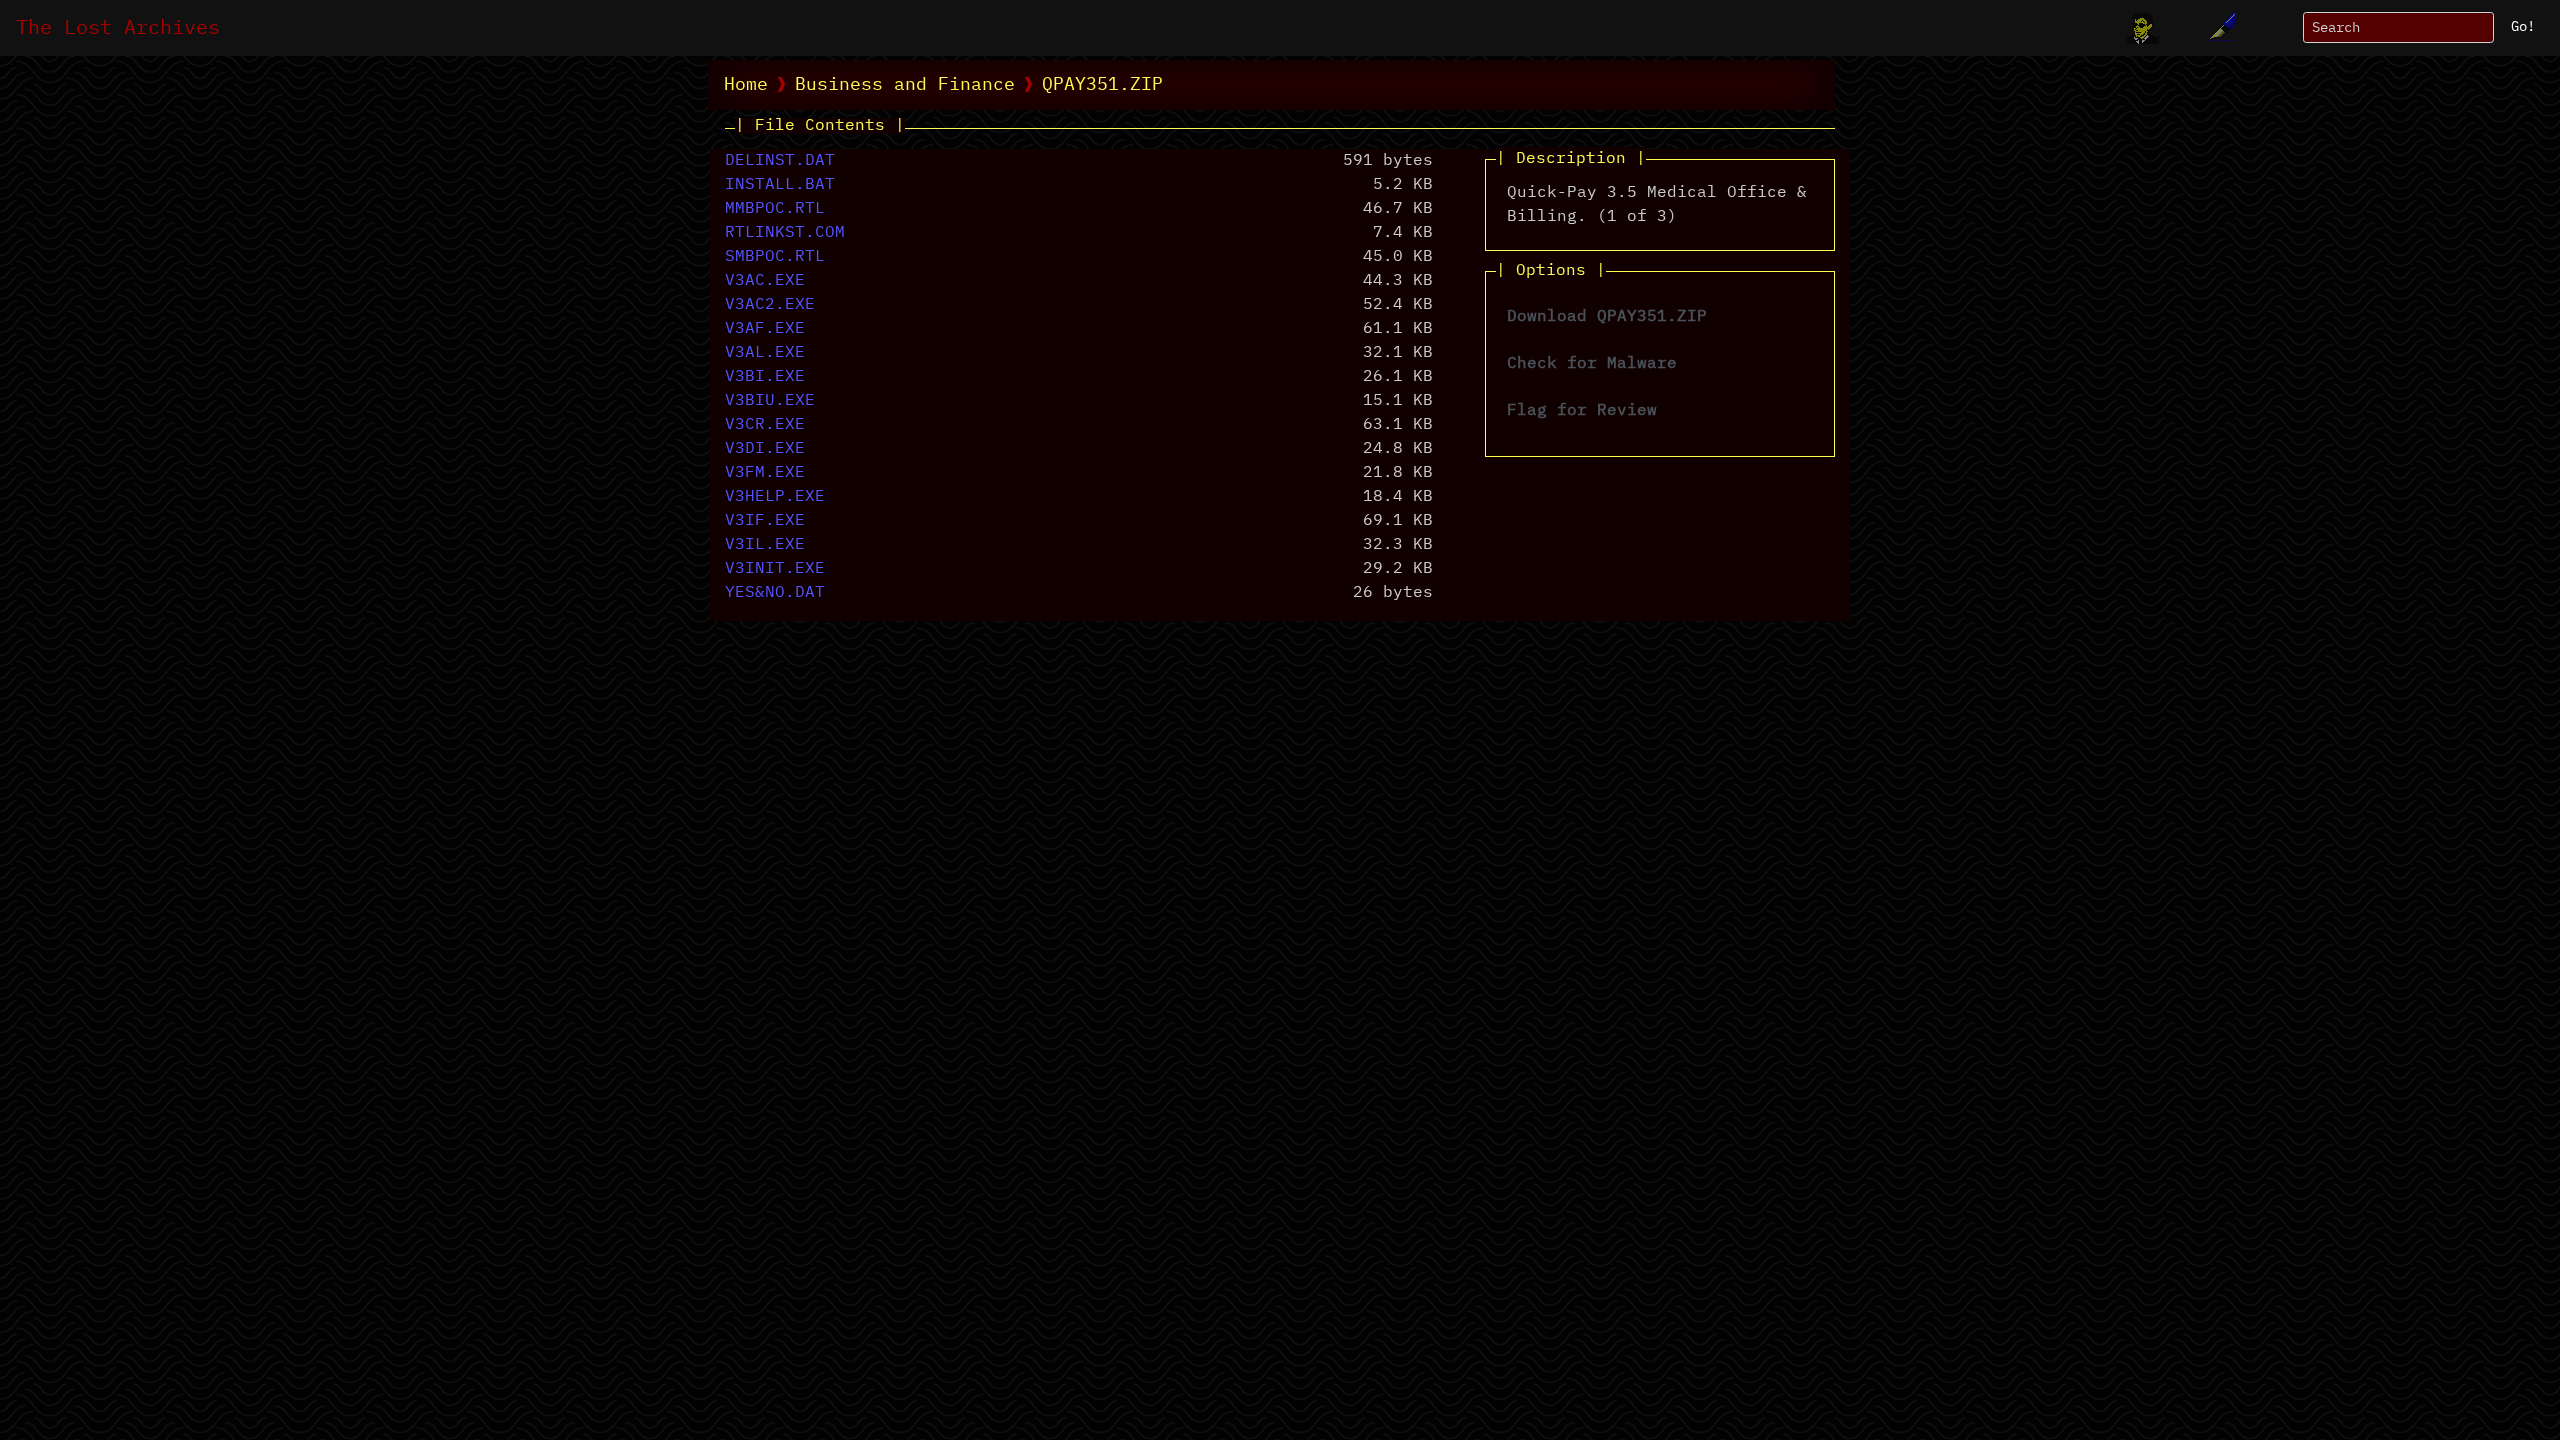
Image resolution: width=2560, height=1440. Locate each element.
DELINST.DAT (780, 161)
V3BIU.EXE (770, 401)
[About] (2143, 28)
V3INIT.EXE (775, 569)
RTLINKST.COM (785, 233)
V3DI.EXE (765, 449)
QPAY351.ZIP (1102, 85)
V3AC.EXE (765, 281)
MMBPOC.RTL (775, 209)
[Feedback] (2219, 28)
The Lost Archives (118, 28)
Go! (2523, 27)
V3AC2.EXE (770, 305)
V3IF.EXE (765, 521)
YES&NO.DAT (775, 593)
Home (746, 85)
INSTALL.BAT (780, 185)
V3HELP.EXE (775, 497)
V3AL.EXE (765, 353)
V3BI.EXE (765, 377)
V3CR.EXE (765, 425)
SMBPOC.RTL (775, 257)
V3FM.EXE (765, 473)
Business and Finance (905, 85)
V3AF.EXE (765, 329)
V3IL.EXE (765, 545)
